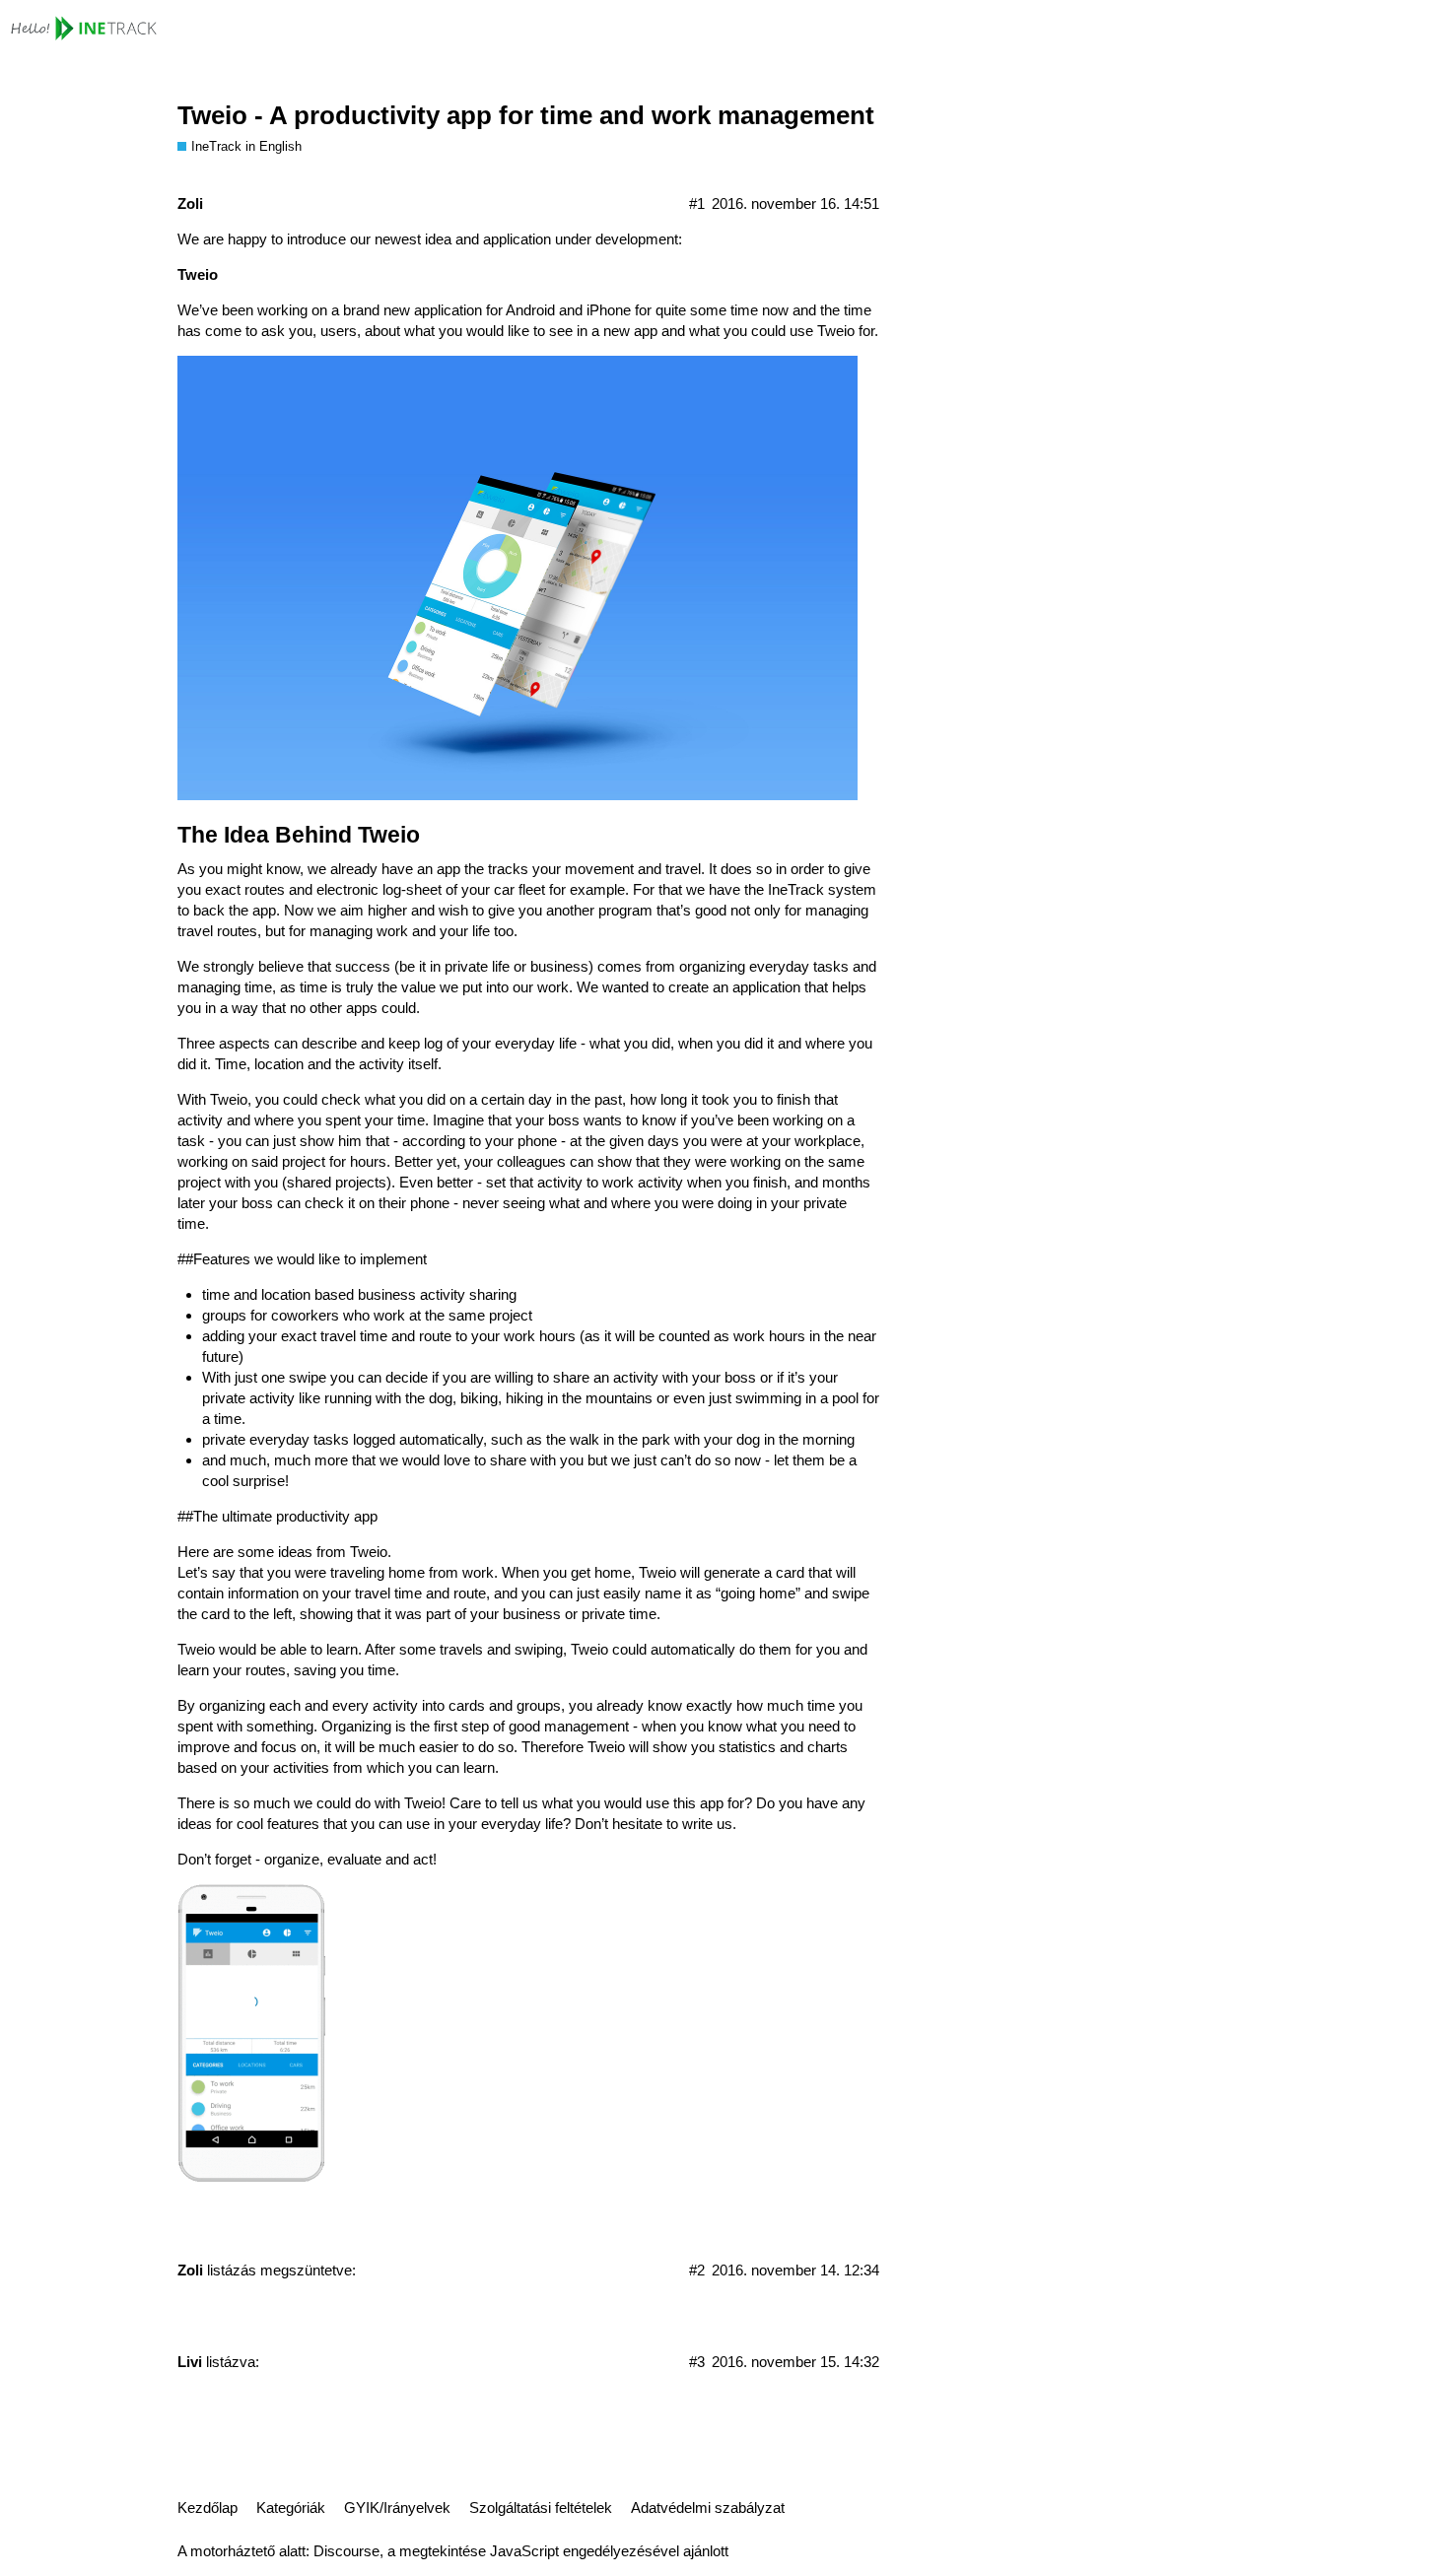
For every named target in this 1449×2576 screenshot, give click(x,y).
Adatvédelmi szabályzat (708, 2508)
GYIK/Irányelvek (397, 2508)
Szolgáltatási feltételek (541, 2508)
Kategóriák (291, 2508)
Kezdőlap (207, 2508)
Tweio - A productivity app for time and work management (526, 115)
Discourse (346, 2551)
